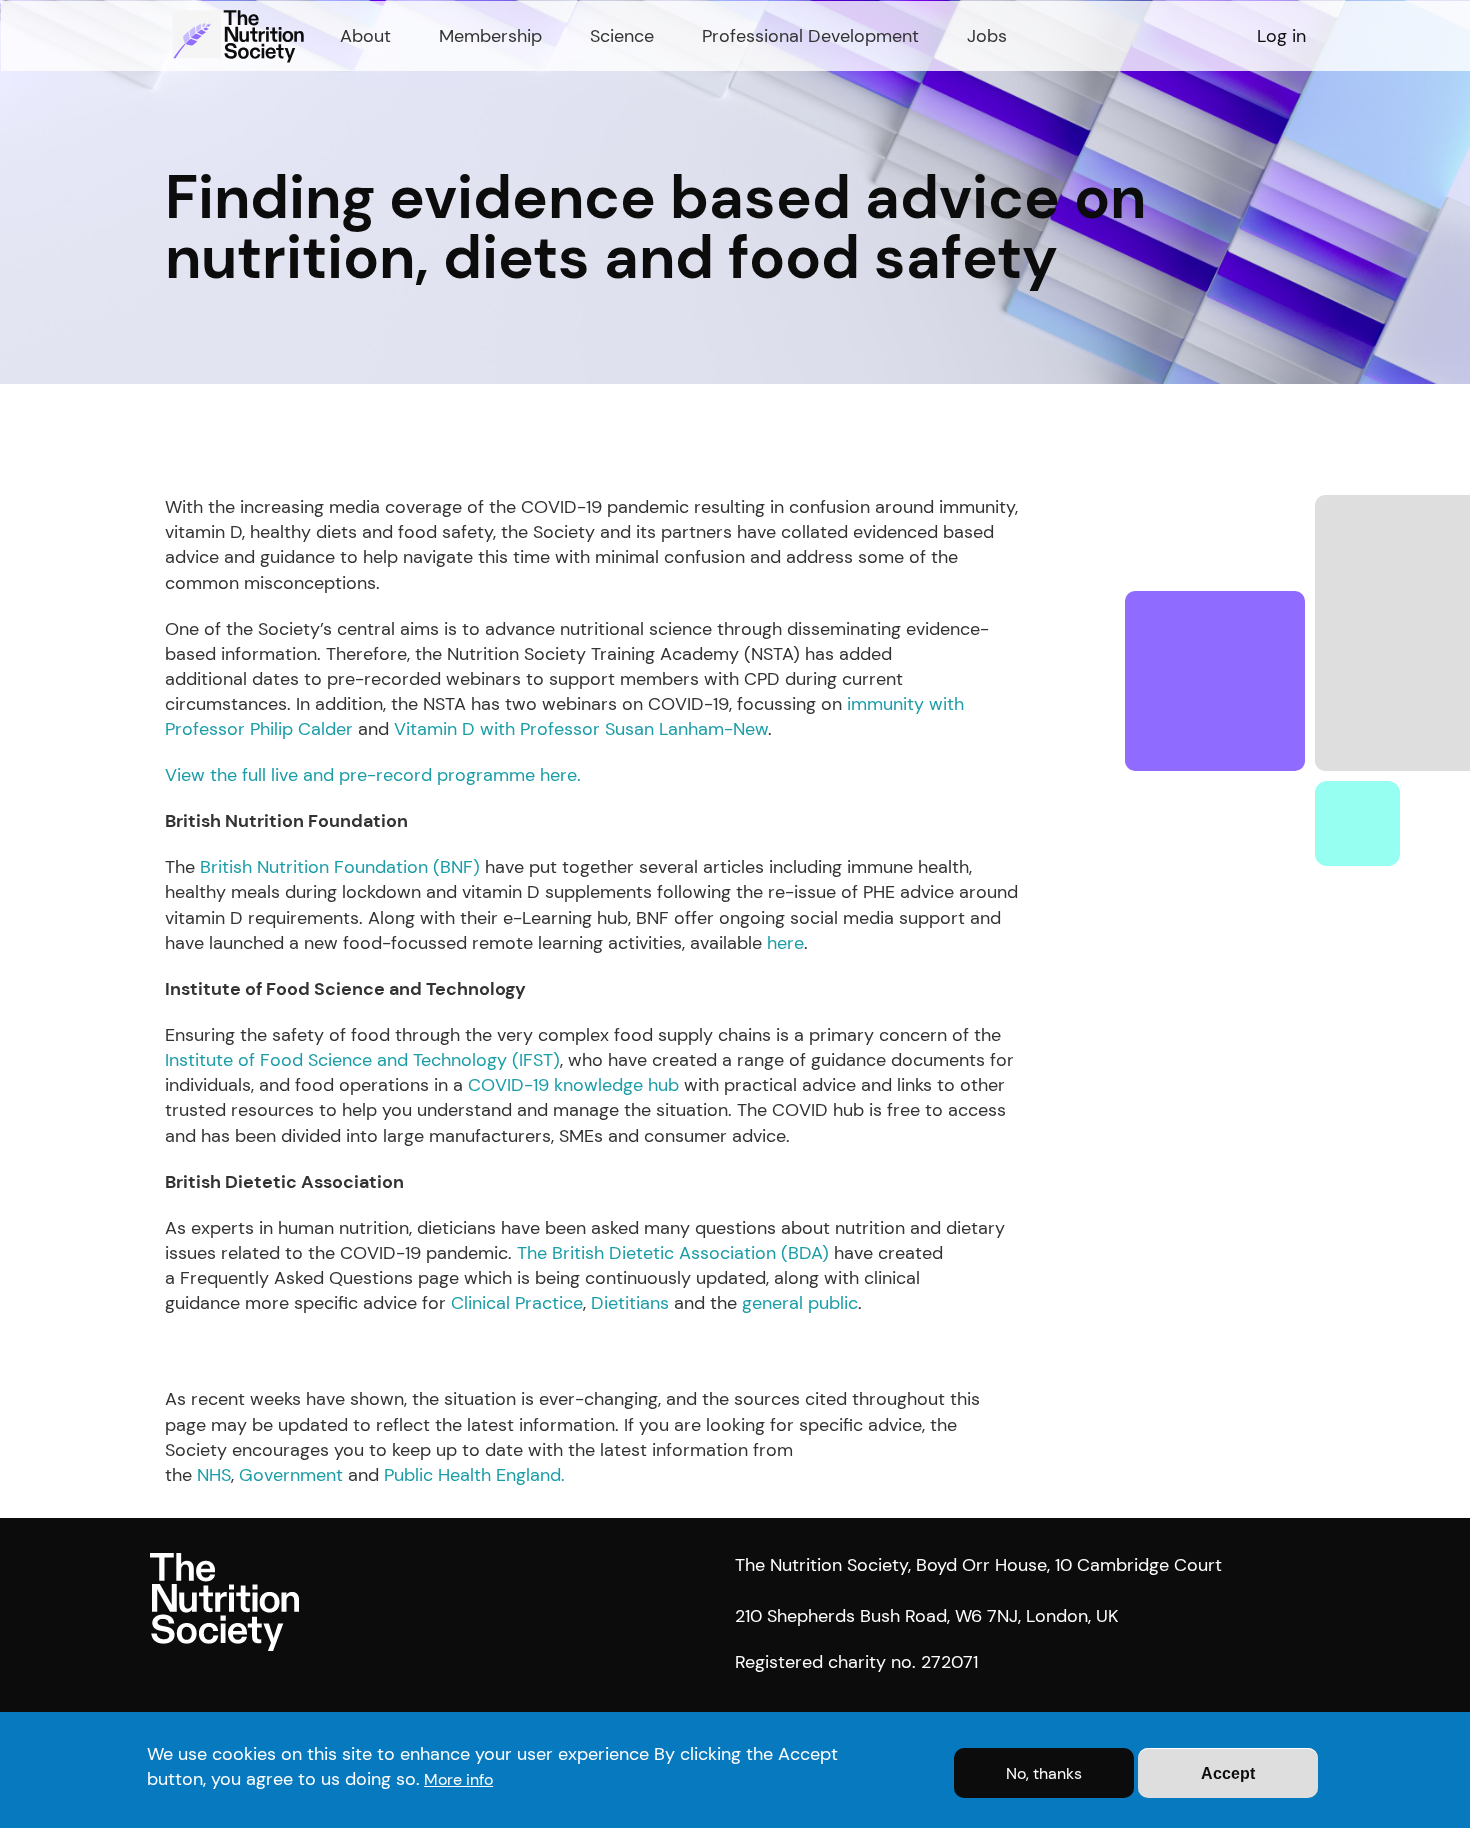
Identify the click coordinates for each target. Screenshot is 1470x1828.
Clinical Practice (517, 1303)
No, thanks (1044, 1773)
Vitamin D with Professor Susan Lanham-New (581, 729)
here (785, 943)
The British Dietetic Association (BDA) (673, 1253)
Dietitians (630, 1303)
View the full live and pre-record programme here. (373, 775)
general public (800, 1303)
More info (458, 1779)
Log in (1281, 36)
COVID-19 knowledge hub (576, 1085)
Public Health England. (474, 1475)
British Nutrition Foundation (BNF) (340, 867)
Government (291, 1475)
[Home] (241, 36)
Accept (1228, 1773)
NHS (214, 1475)
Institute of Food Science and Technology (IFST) (362, 1060)
